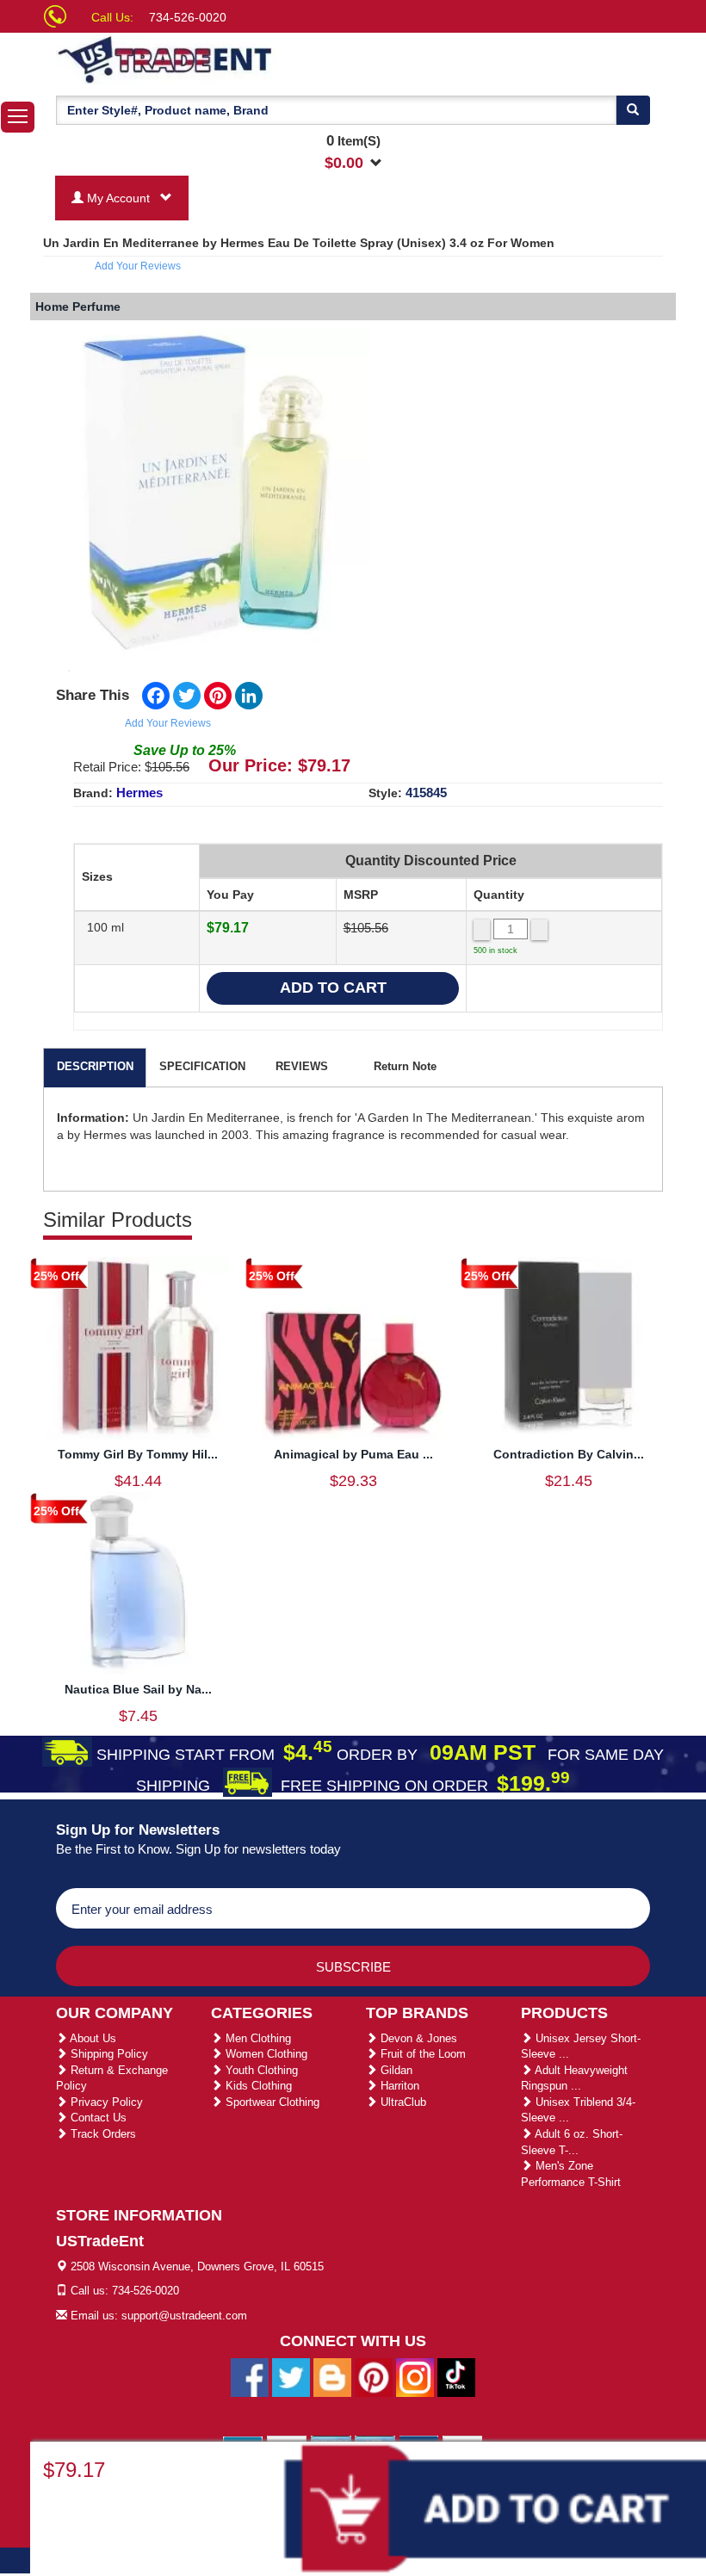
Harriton (398, 2086)
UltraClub (402, 2102)
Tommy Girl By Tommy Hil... (138, 1454)
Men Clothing (257, 2038)
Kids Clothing (257, 2086)
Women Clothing (265, 2054)
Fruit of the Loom (421, 2054)
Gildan (395, 2070)
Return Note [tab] (405, 1066)
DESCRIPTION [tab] (95, 1066)
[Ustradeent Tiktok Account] (456, 2377)
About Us (92, 2038)
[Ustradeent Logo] (224, 59)
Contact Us (97, 2118)
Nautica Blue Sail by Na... (138, 1689)
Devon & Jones (417, 2038)
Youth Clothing (260, 2070)
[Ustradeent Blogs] (332, 2377)
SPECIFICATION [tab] (202, 1066)
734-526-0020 (188, 17)
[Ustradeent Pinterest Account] (374, 2377)
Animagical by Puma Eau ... (353, 1454)
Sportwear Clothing (271, 2102)
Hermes (139, 793)
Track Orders (102, 2134)
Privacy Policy (105, 2102)
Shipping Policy (108, 2054)
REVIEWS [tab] (302, 1066)
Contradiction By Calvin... (569, 1454)
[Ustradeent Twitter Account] (291, 2377)
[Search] (633, 110)
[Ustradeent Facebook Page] (250, 2377)
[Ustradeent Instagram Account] (415, 2377)
